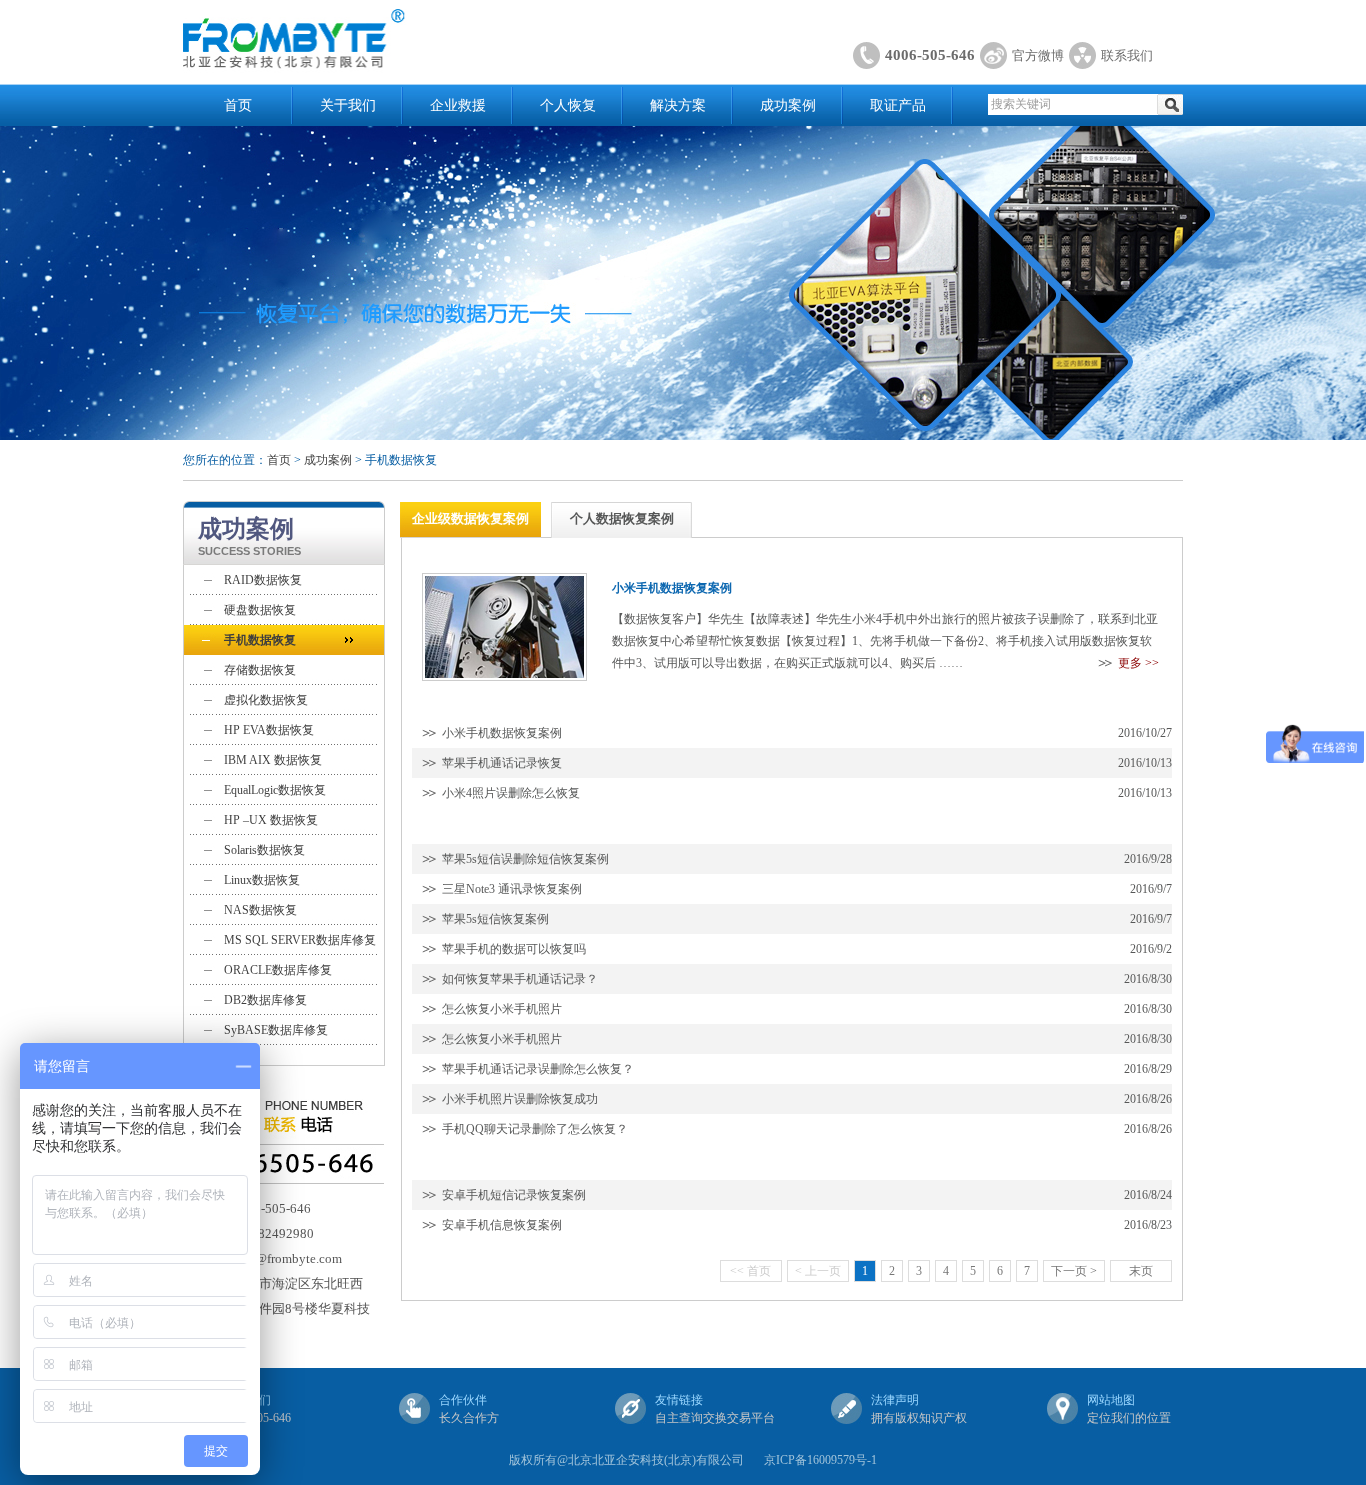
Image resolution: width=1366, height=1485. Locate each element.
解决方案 (678, 105)
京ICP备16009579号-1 (820, 1460)
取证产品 (898, 105)
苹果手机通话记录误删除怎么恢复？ (538, 1069)
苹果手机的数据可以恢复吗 (514, 949)
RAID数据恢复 (263, 580)
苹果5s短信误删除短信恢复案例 (525, 859)
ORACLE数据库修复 (278, 970)
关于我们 (348, 105)
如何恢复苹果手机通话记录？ (520, 979)
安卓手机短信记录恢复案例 (514, 1195)
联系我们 (1127, 55)
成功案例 (788, 105)
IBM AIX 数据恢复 (273, 760)
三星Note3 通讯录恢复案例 (512, 889)
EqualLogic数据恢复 (275, 790)
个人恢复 (568, 105)
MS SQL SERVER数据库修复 (300, 940)
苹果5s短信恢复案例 (495, 919)
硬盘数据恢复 (260, 610)
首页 (238, 105)
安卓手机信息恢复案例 (502, 1225)
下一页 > (1074, 1271)
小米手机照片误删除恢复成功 (520, 1099)
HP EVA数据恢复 (269, 730)
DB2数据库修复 (265, 1000)
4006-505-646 (930, 55)
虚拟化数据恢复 (266, 700)
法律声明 (895, 1400)
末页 (1141, 1271)
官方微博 (1038, 55)
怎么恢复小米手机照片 (502, 1009)
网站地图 (1111, 1400)
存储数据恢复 (260, 670)
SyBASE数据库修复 (276, 1030)
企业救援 (458, 105)
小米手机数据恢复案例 (502, 733)
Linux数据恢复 (262, 880)
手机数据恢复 (260, 640)
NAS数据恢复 (260, 910)
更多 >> (1138, 663)
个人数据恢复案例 (622, 518)
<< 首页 (750, 1271)
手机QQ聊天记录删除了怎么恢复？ (535, 1129)
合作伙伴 (463, 1400)
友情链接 (679, 1400)
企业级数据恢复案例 (470, 518)
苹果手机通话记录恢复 (502, 763)
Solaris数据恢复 (264, 850)
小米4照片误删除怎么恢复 (511, 793)
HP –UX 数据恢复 (271, 820)
